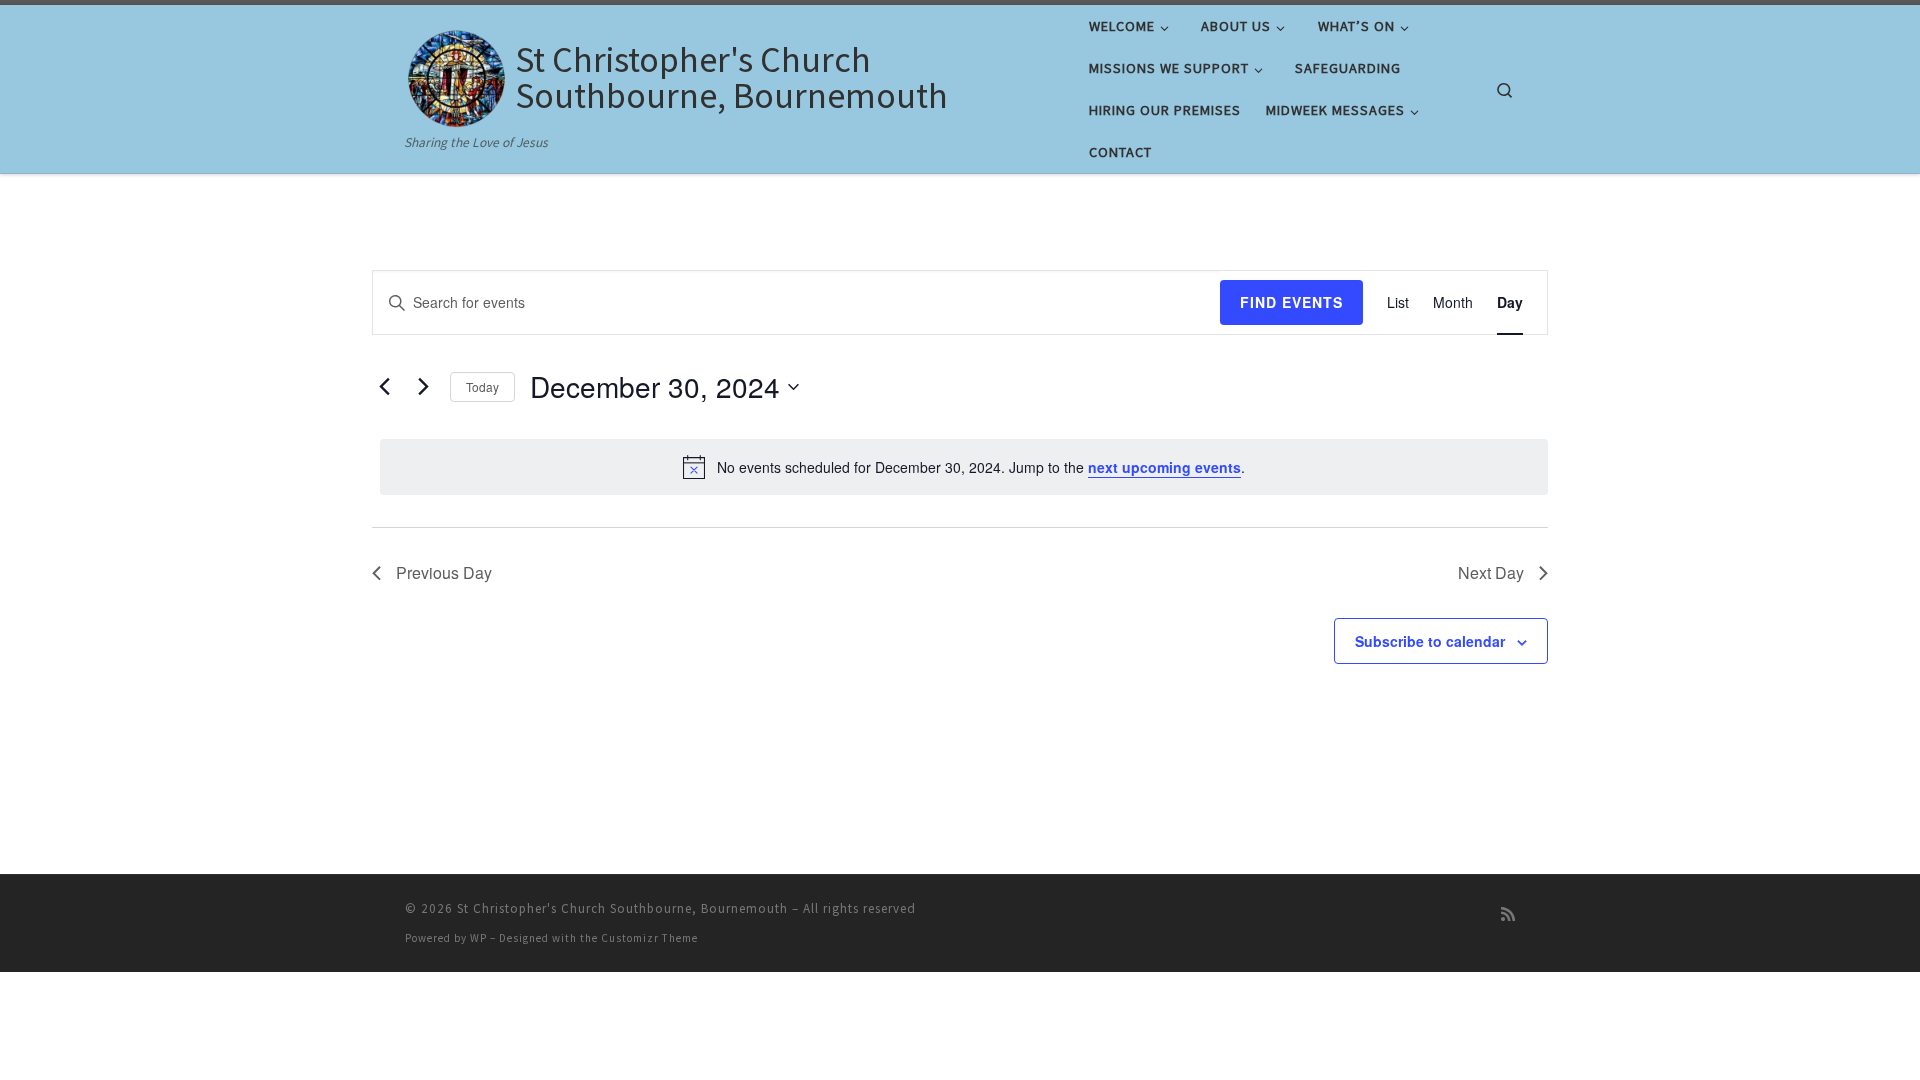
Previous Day (444, 572)
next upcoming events (1164, 467)
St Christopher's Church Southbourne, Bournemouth (622, 908)
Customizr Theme (649, 938)
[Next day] (423, 387)
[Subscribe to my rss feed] (1508, 914)
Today (482, 386)
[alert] (964, 467)
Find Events (1291, 302)
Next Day (1491, 572)
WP (478, 938)
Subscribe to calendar (1430, 641)
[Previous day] (384, 387)
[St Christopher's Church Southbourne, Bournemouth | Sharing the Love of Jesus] (456, 73)
